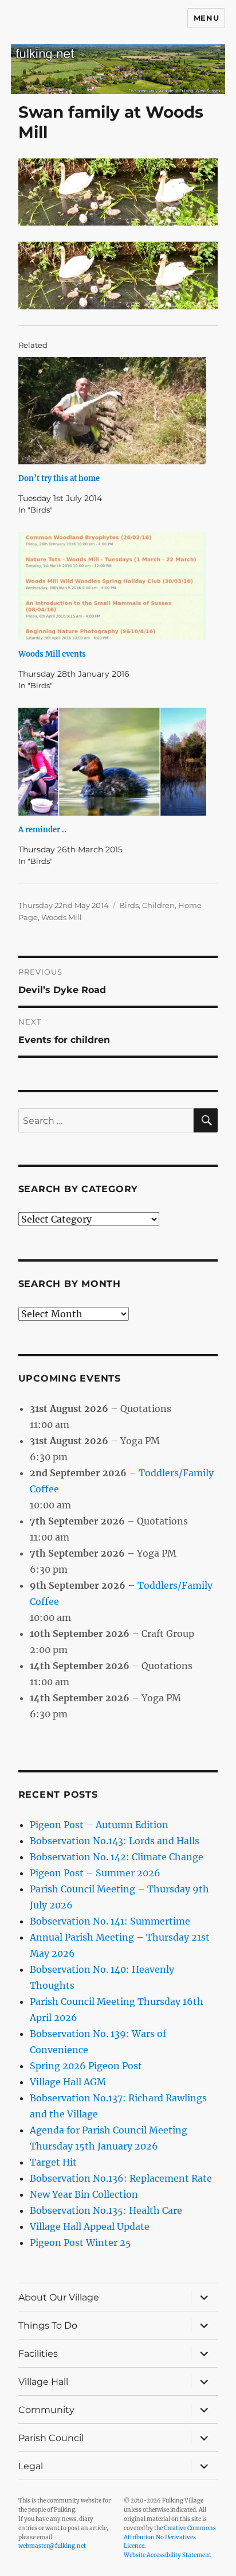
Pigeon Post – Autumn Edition (99, 1825)
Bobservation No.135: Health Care (106, 2210)
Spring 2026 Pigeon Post (86, 2066)
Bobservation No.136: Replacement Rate (121, 2178)
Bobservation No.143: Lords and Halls (115, 1841)
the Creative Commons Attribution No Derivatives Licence (170, 2537)
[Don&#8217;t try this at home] (113, 411)
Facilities (38, 2354)
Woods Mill (62, 917)
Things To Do (48, 2325)
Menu (206, 18)
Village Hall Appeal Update (90, 2226)
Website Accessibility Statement (168, 2555)
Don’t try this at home (59, 478)
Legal (31, 2466)
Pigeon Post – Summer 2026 (95, 1873)
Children (158, 905)
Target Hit (53, 2162)
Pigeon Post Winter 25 (80, 2243)
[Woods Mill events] (113, 586)
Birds (129, 905)
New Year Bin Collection (84, 2194)
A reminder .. (42, 830)
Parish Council (51, 2438)
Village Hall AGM (68, 2082)
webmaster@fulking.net (52, 2546)
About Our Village (59, 2297)
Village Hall (43, 2382)
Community (46, 2410)
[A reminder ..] (113, 762)
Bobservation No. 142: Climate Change (117, 1857)
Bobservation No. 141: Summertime (110, 1921)
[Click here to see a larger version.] (118, 275)
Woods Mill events (52, 654)
